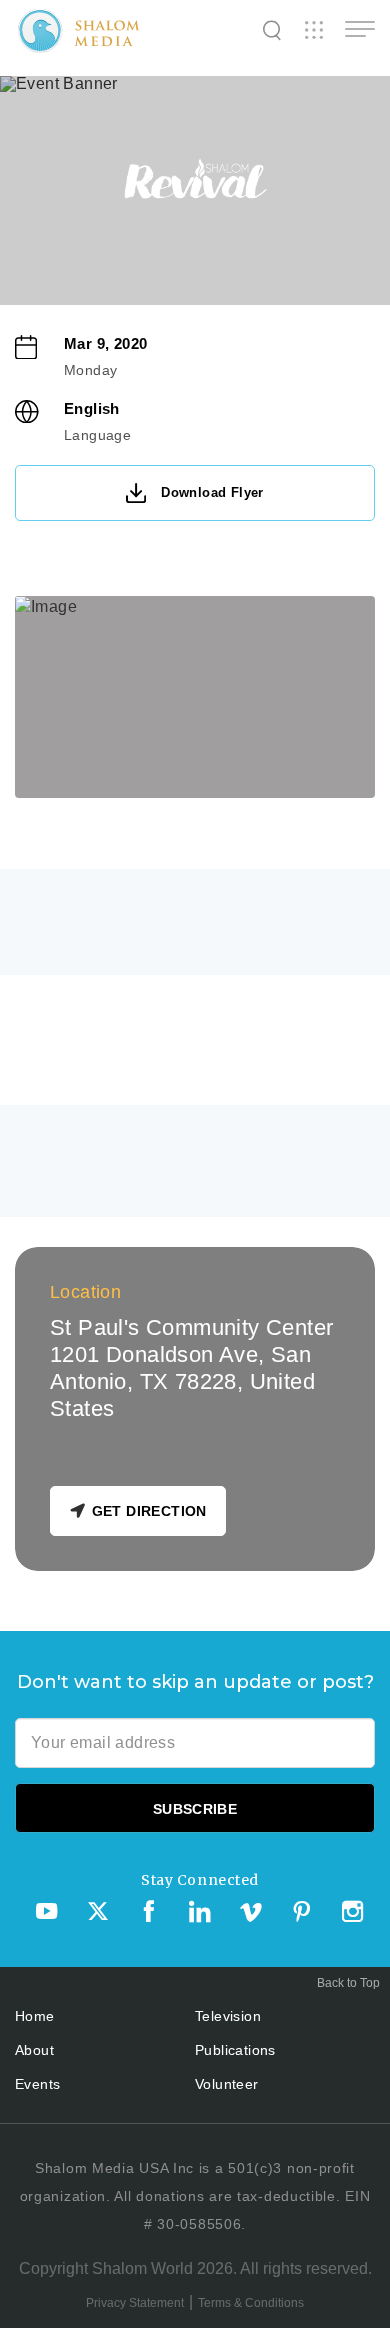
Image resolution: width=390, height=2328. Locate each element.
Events (37, 2084)
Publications (235, 2050)
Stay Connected (200, 1880)
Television (228, 2016)
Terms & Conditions (251, 2303)
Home (35, 2016)
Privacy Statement (135, 2303)
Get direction (149, 1511)
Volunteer (227, 2084)
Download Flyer (212, 492)
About (34, 2050)
